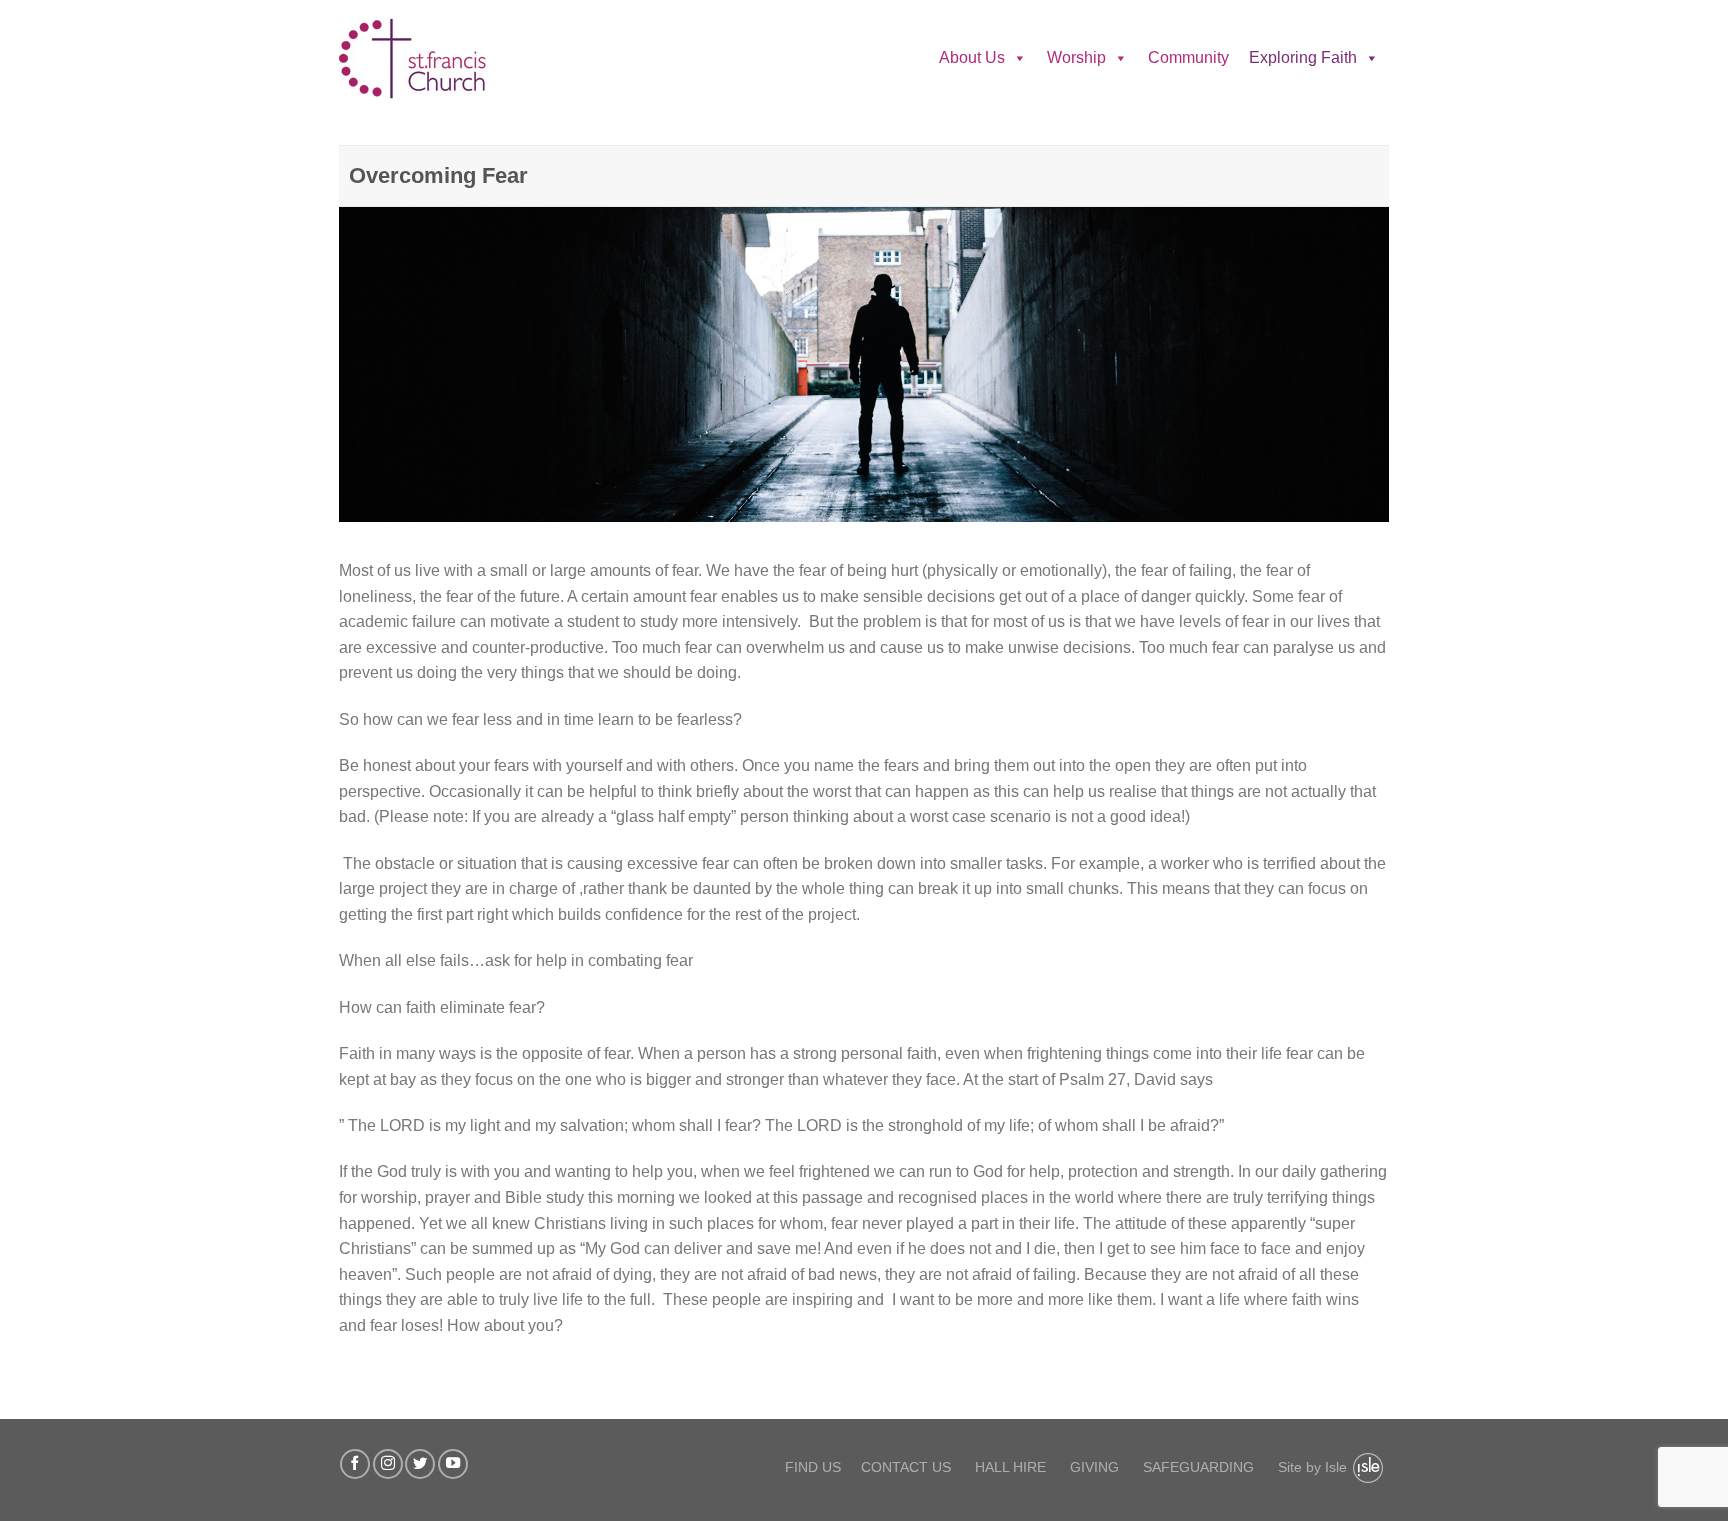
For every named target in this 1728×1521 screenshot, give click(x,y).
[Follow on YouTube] (453, 1464)
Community (1188, 57)
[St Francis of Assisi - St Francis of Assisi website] (439, 58)
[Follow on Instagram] (388, 1464)
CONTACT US (906, 1467)
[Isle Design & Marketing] (1368, 1468)
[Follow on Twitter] (420, 1464)
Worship (1076, 57)
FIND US (813, 1467)
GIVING (1094, 1467)
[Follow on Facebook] (355, 1464)
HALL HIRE (1010, 1467)
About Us (972, 57)
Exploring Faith (1303, 57)
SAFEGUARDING (1198, 1467)
